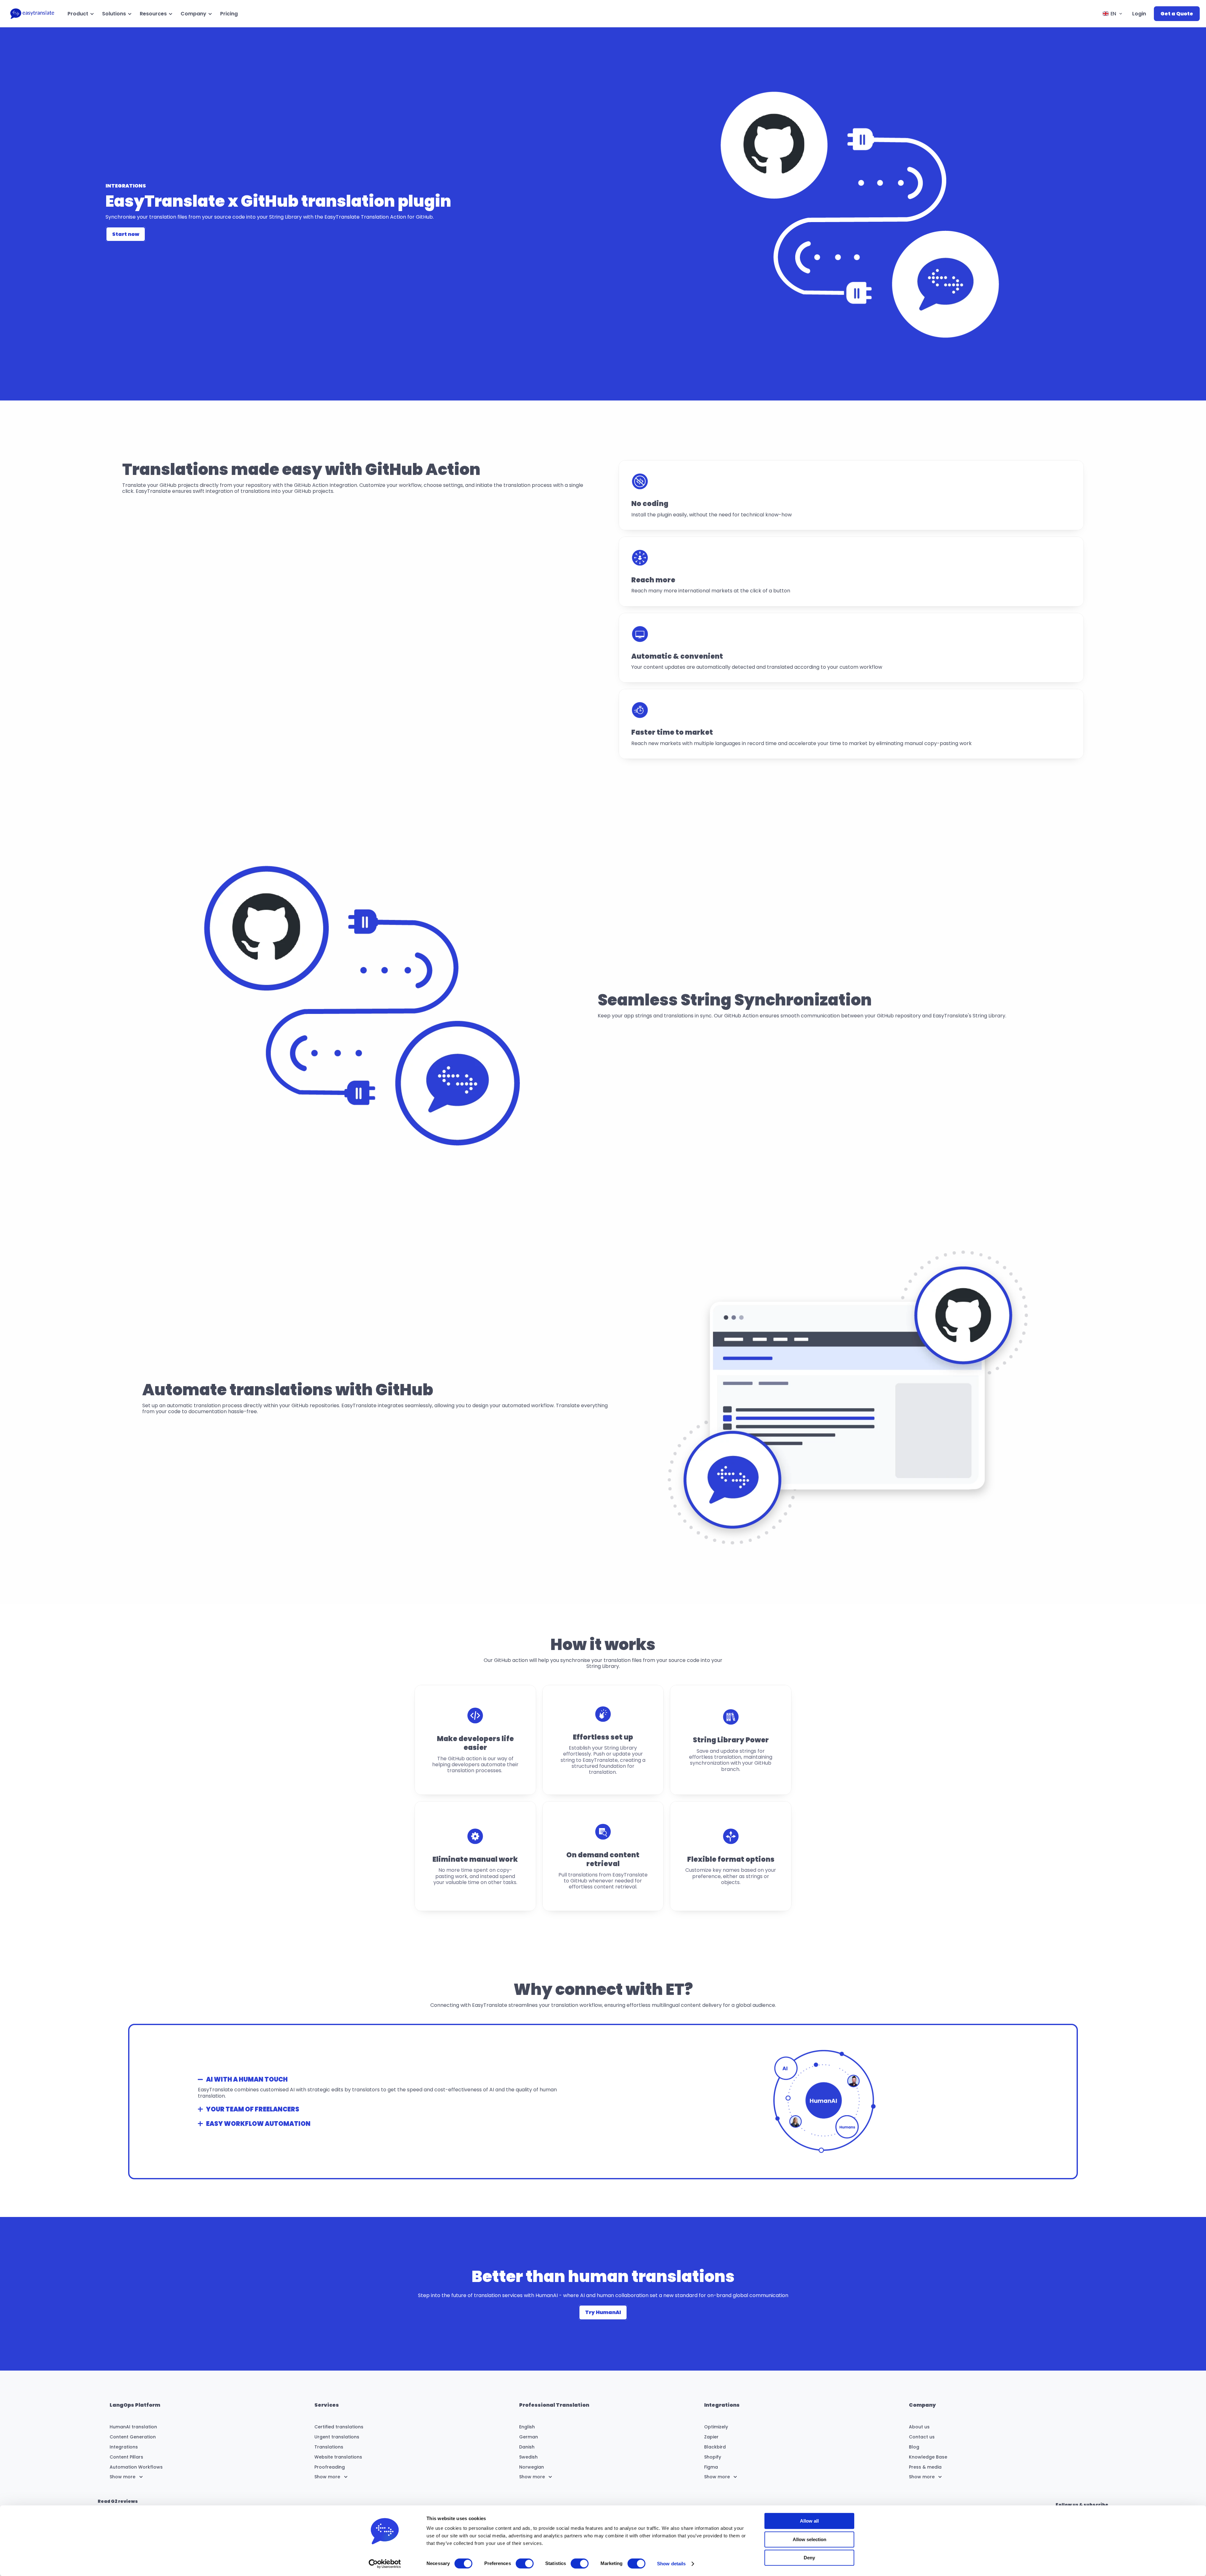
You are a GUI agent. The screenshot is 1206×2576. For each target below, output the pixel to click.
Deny (809, 2558)
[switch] (525, 2563)
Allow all (809, 2521)
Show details (671, 2564)
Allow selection (809, 2539)
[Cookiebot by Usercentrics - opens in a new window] (385, 2564)
